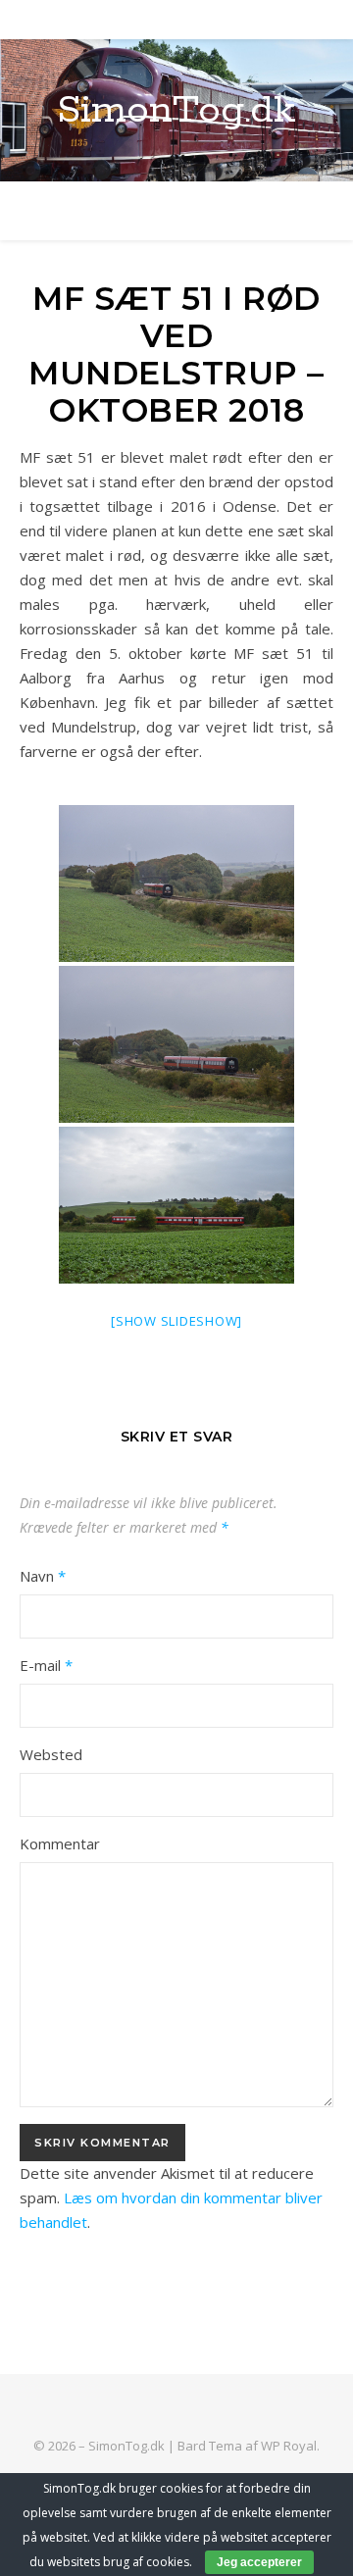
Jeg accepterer (259, 2562)
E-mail (46, 1665)
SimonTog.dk (176, 110)
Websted (51, 1754)
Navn (43, 1576)
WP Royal (289, 2446)
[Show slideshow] (176, 1321)
